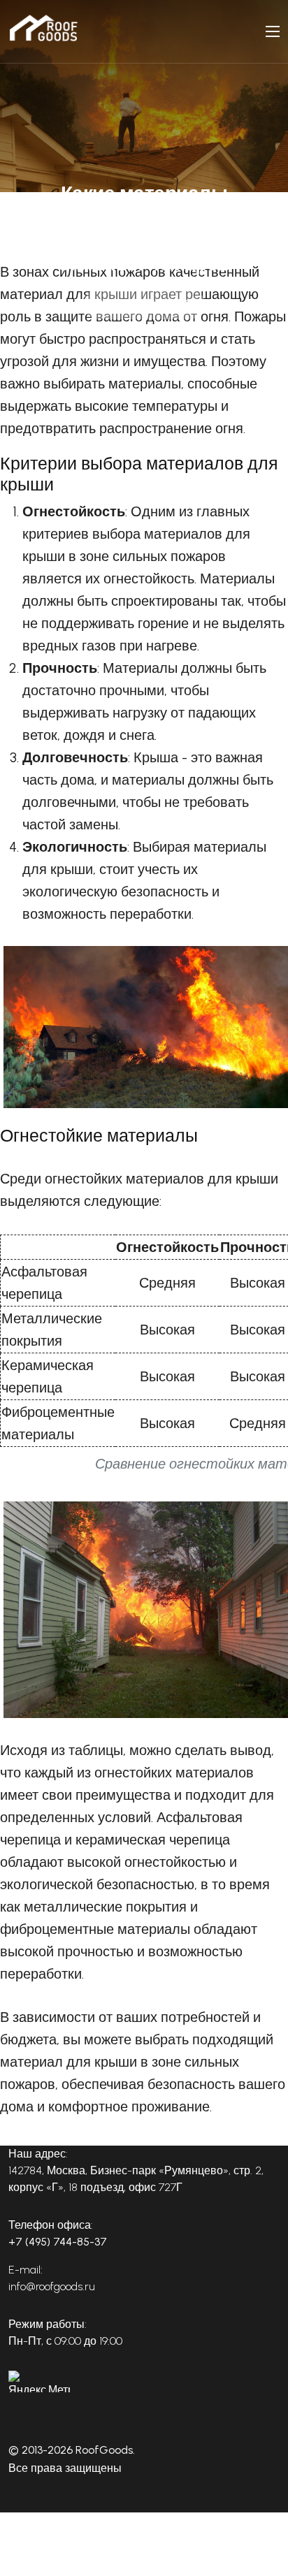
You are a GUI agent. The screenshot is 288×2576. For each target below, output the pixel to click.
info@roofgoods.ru (52, 2286)
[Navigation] (273, 31)
